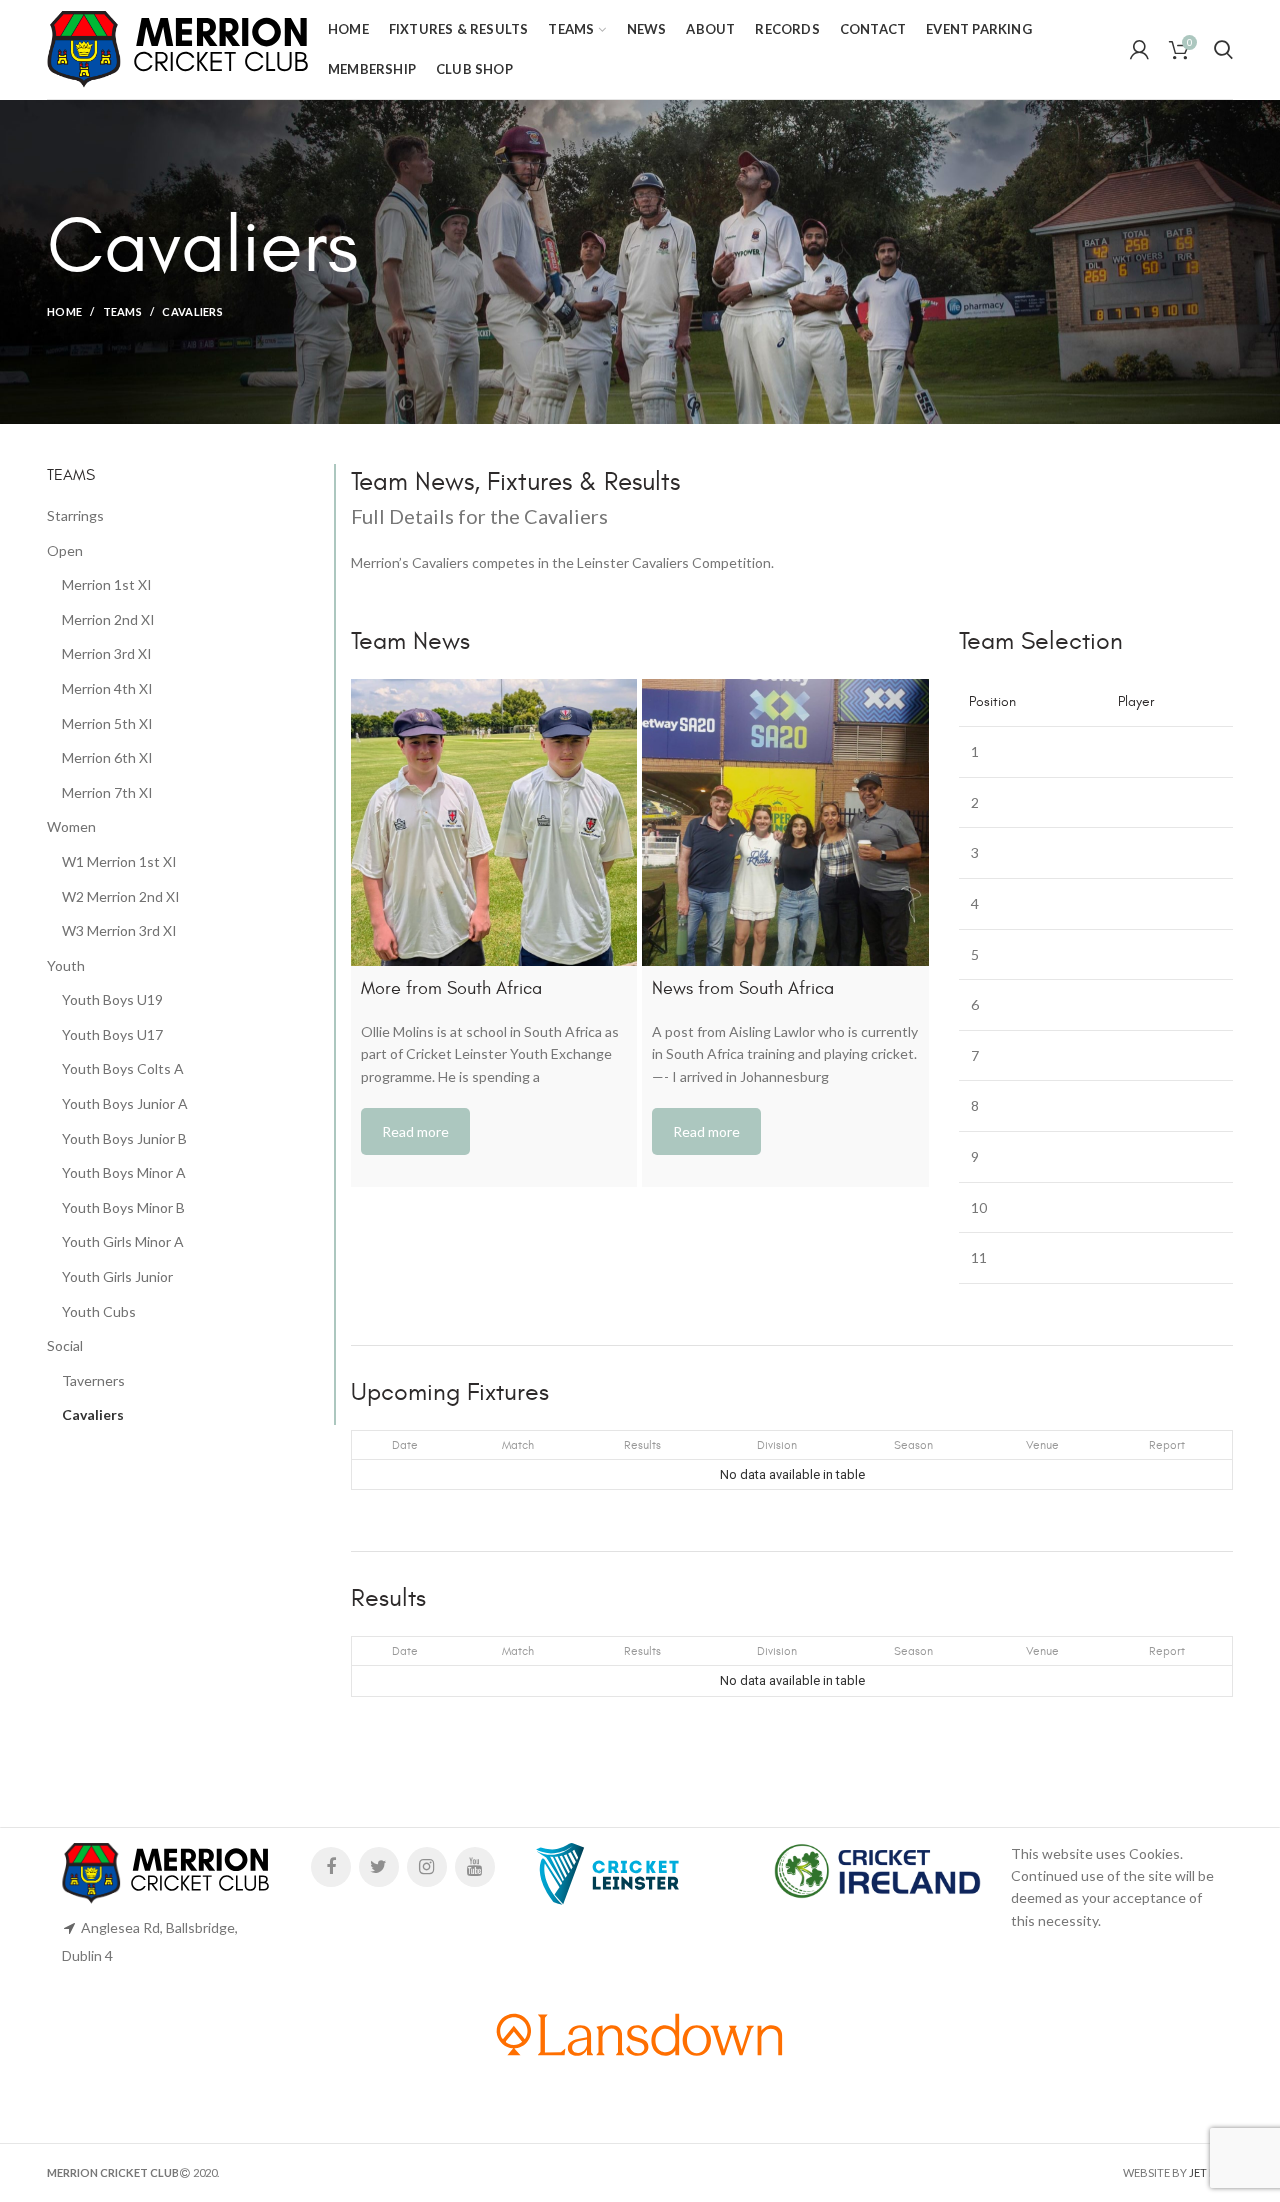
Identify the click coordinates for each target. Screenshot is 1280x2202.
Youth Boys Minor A (124, 1172)
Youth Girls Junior (117, 1276)
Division (777, 1445)
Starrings (75, 515)
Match (518, 1445)
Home (64, 311)
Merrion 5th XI (107, 723)
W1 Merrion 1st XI (119, 861)
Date (405, 1445)
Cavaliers (93, 1414)
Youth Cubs (99, 1311)
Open (65, 550)
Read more (415, 1131)
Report (1167, 1445)
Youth (66, 965)
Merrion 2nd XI (108, 619)
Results (642, 1445)
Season (913, 1445)
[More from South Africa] (494, 822)
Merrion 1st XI (107, 584)
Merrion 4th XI (107, 688)
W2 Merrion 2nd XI (121, 896)
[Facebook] (331, 1867)
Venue (1042, 1445)
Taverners (93, 1380)
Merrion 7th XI (107, 792)
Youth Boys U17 (112, 1034)
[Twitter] (379, 1867)
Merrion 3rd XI (107, 653)
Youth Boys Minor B (123, 1207)
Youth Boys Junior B (124, 1138)
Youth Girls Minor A (123, 1241)
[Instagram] (427, 1867)
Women (71, 826)
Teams (123, 311)
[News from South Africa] (785, 822)
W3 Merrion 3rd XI (119, 930)
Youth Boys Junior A (125, 1103)
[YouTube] (475, 1867)
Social (65, 1345)
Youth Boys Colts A (123, 1068)
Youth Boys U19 (112, 999)
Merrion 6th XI (107, 757)
